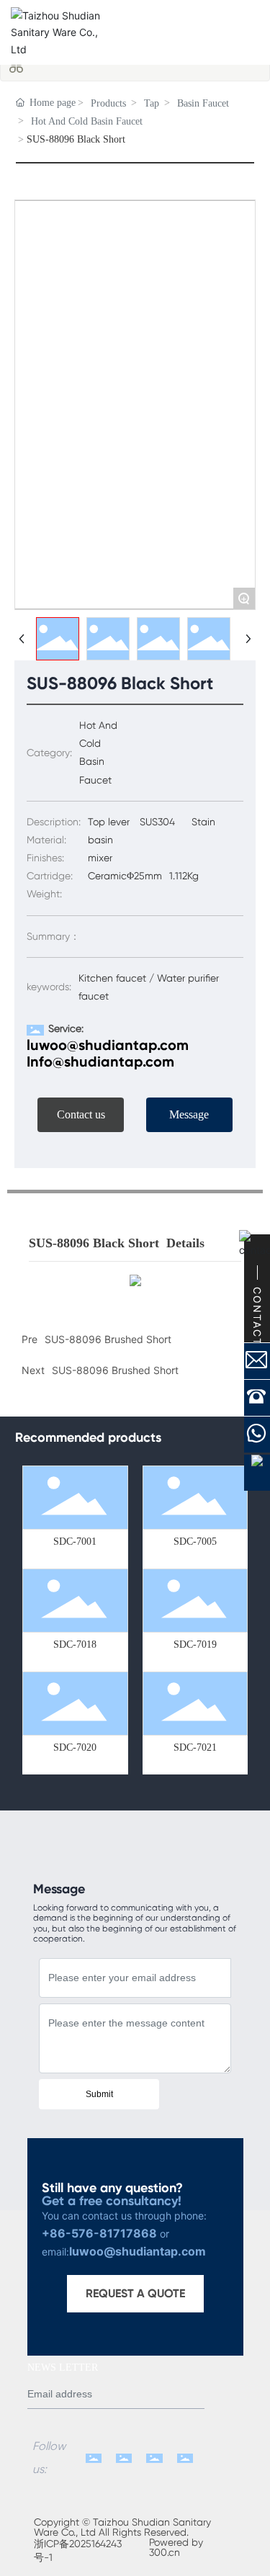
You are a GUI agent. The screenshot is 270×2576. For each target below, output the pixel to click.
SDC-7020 (75, 1747)
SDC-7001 (75, 1541)
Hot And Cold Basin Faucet (87, 121)
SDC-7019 (195, 1644)
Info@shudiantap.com (100, 1062)
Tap (152, 103)
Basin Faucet (203, 103)
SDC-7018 (75, 1644)
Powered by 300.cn (176, 2547)
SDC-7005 (195, 1541)
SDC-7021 (195, 1747)
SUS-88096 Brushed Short (115, 1370)
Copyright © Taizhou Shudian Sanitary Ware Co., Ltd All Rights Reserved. (122, 2527)
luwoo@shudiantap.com (108, 1045)
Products (108, 103)
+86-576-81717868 (99, 2233)
